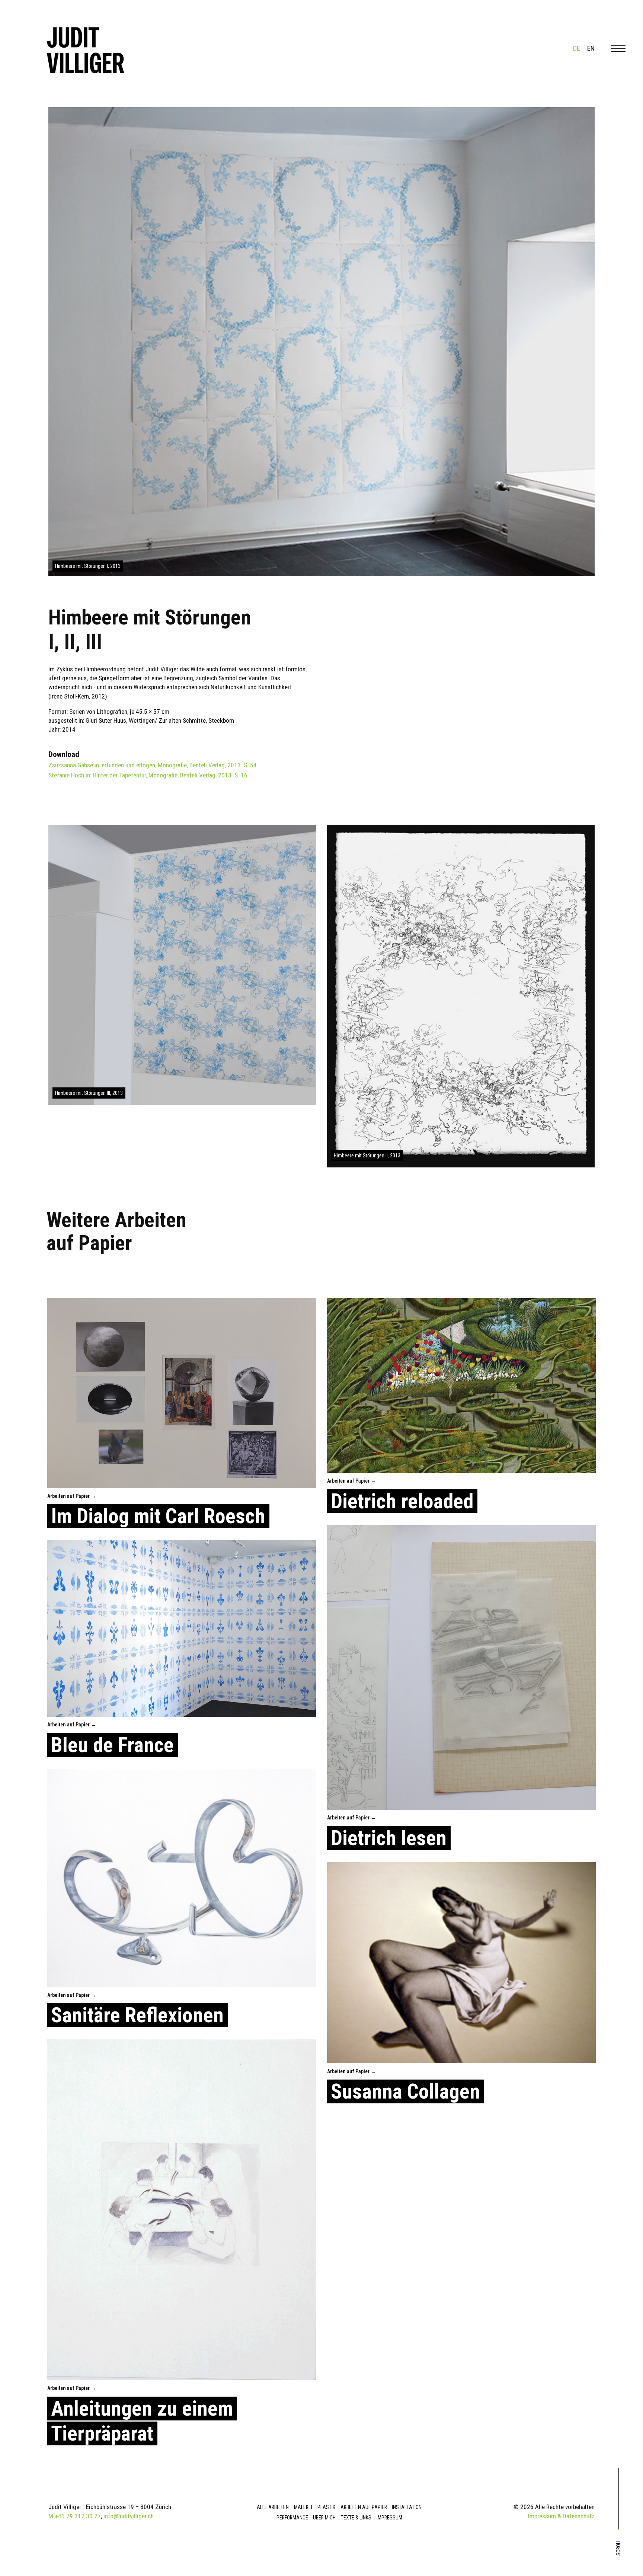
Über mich (324, 2518)
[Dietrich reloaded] (461, 1386)
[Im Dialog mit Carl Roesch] (182, 1393)
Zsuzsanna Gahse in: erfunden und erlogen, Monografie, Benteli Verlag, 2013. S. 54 (153, 765)
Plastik (326, 2507)
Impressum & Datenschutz (561, 2516)
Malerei (303, 2507)
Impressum (389, 2518)
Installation (407, 2507)
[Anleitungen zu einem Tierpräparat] (182, 2210)
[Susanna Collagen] (461, 1963)
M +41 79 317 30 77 (75, 2516)
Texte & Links (356, 2518)
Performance (292, 2518)
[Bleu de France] (182, 1629)
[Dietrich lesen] (461, 1667)
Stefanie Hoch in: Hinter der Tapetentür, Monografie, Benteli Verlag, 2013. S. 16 (148, 775)
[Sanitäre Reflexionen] (182, 1878)
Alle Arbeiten (273, 2507)
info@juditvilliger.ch (129, 2516)
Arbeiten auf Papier (364, 2507)
